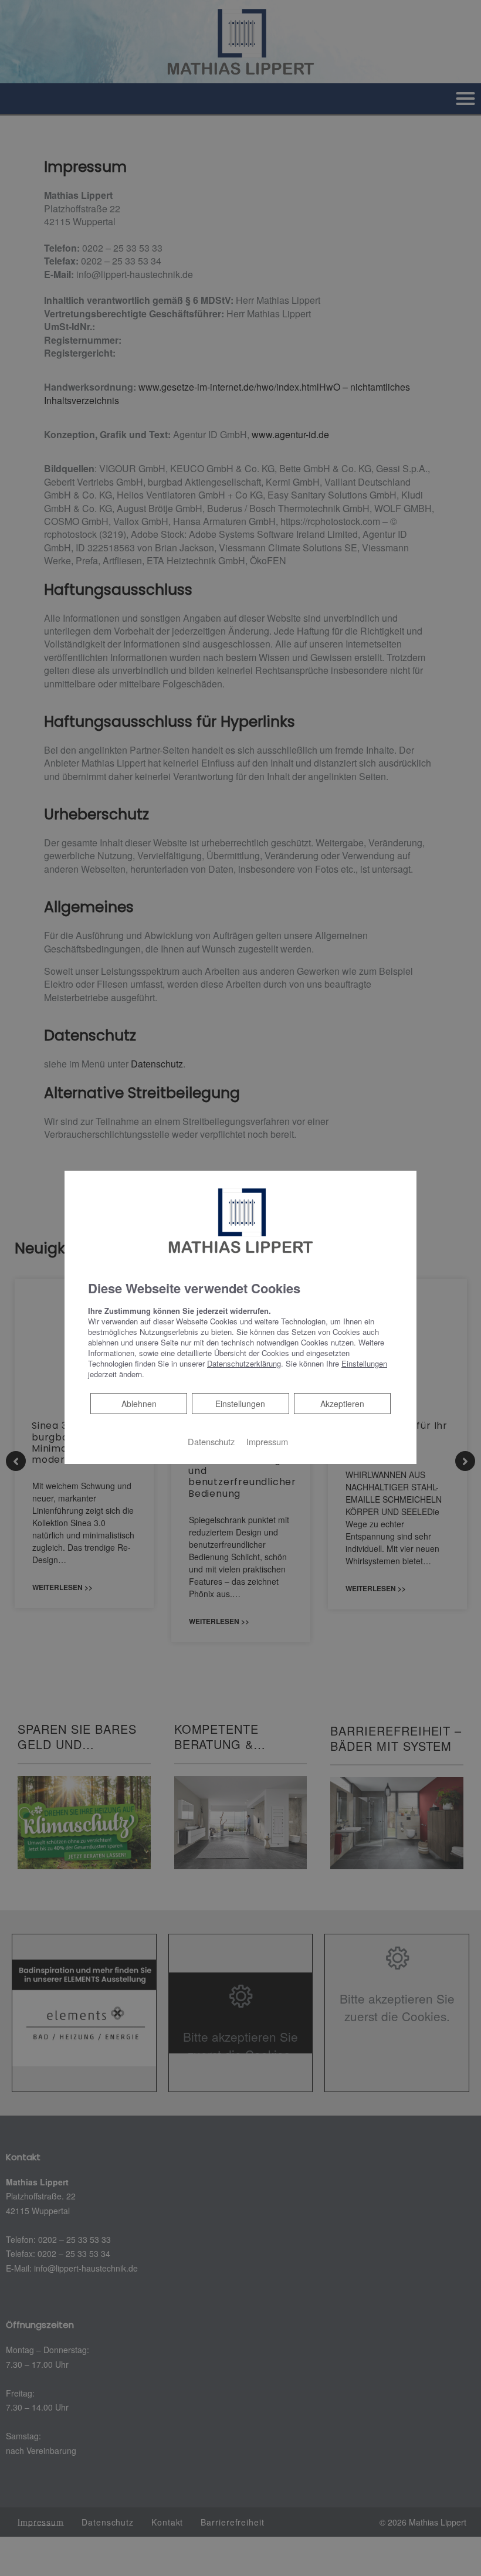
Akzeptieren (342, 1404)
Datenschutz (211, 1441)
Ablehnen (139, 1403)
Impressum (267, 1441)
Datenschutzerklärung (244, 1363)
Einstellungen (240, 1404)
